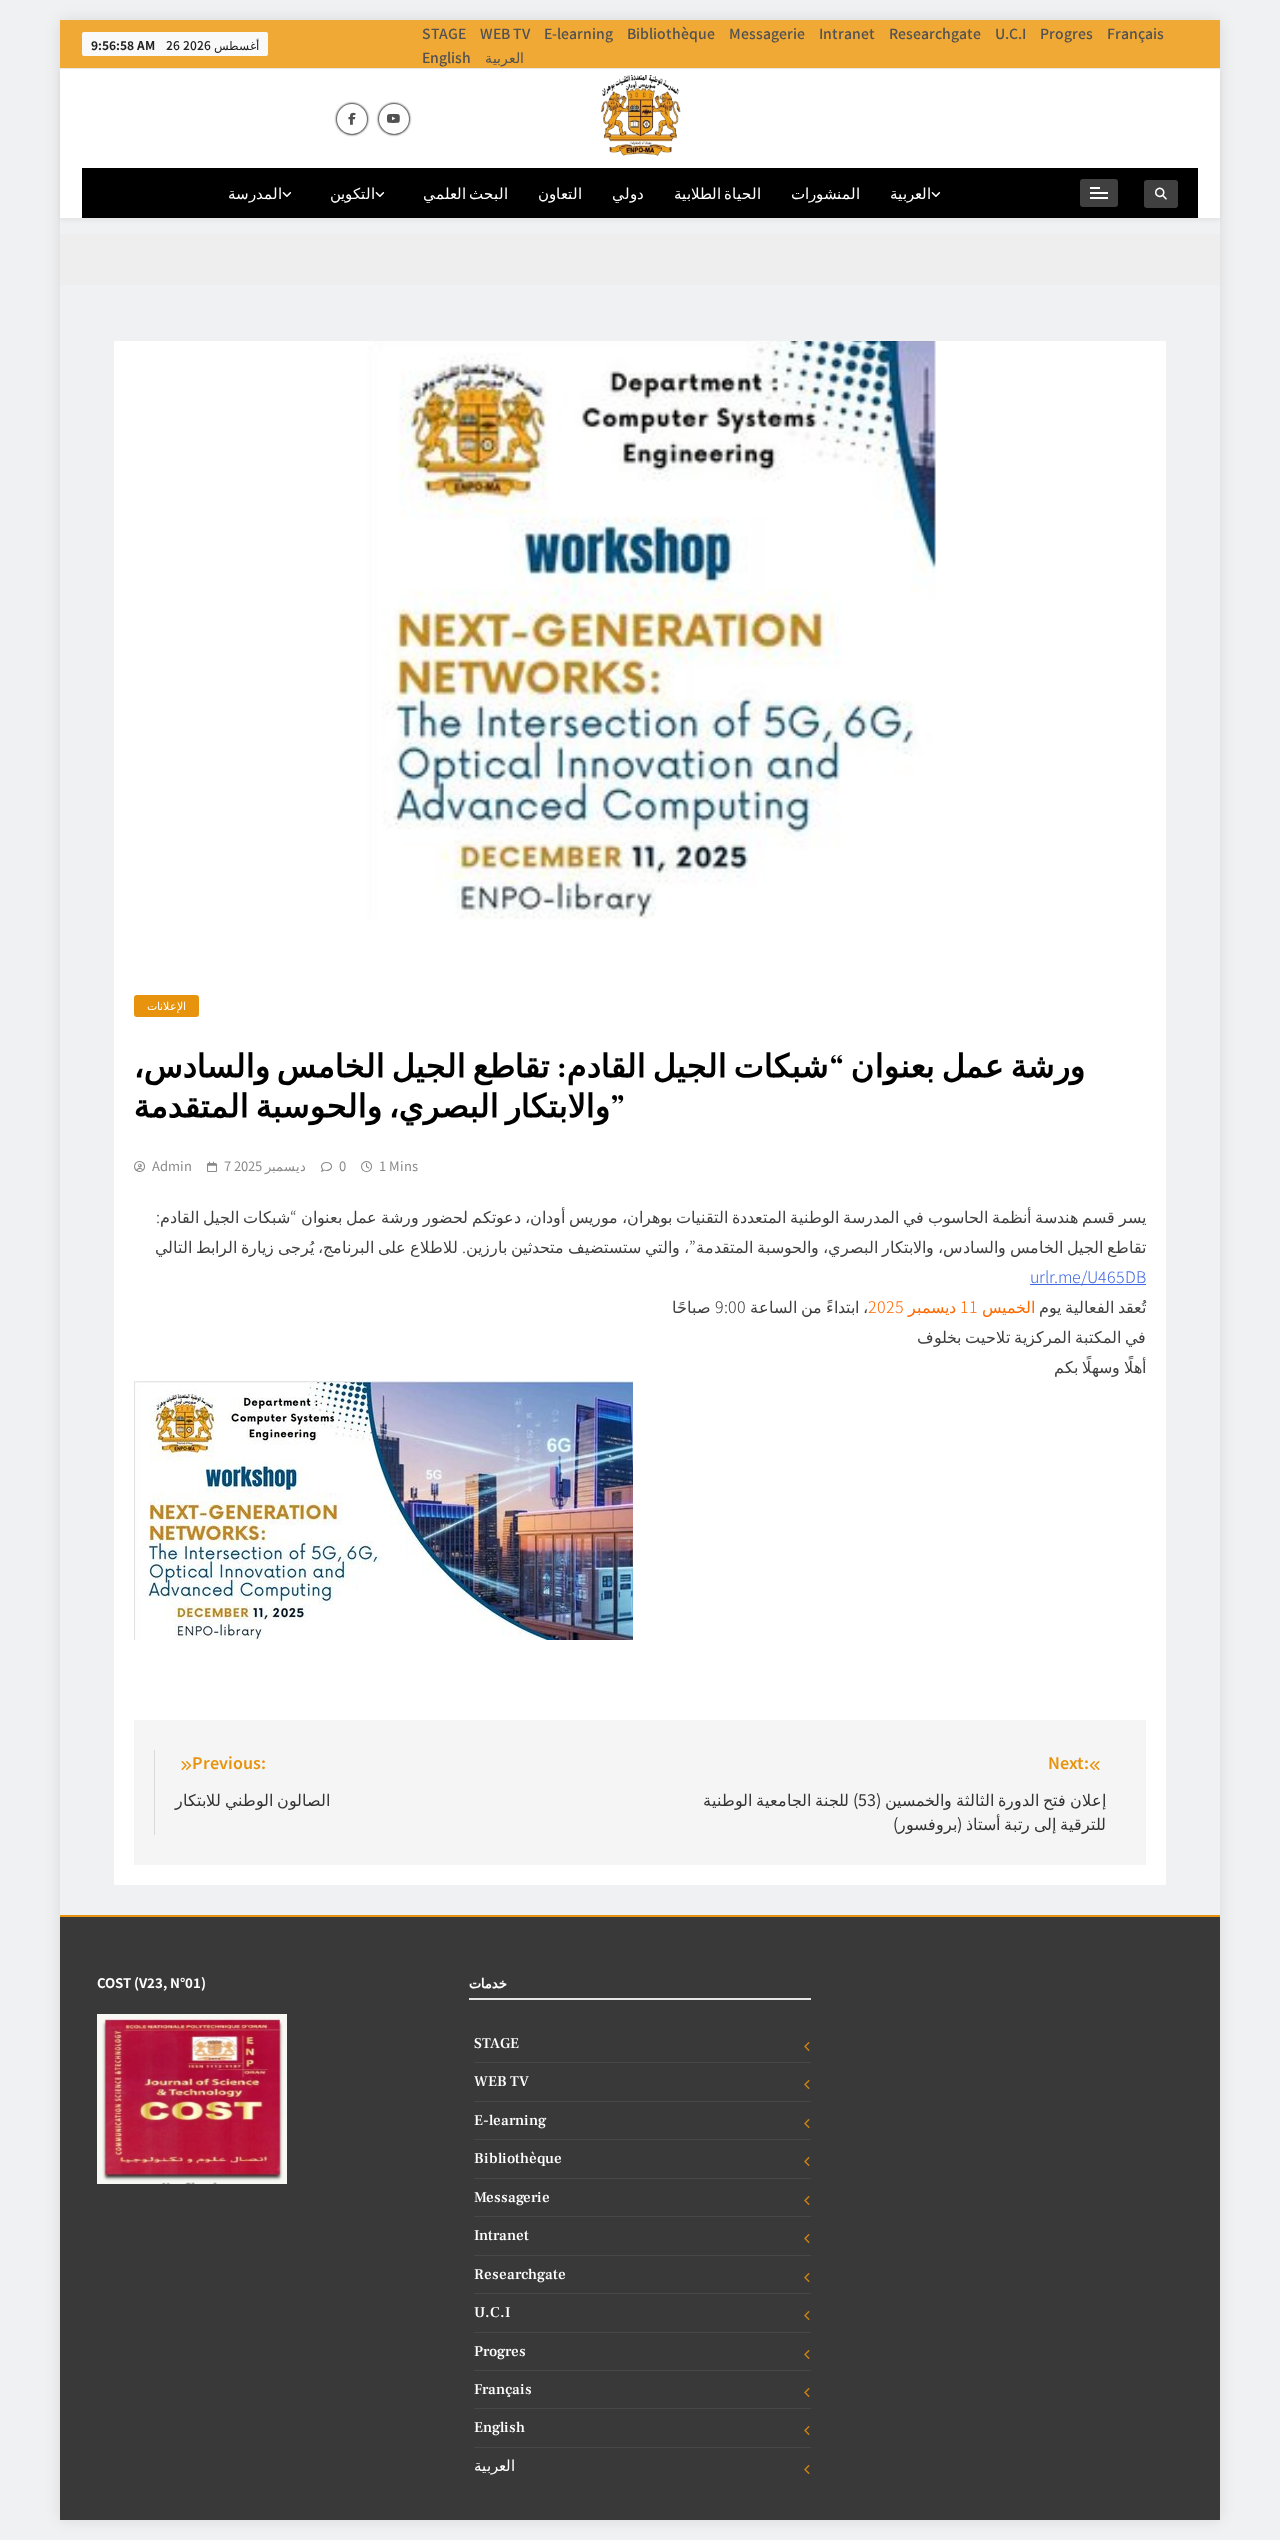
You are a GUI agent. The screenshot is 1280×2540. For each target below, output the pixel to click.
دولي (628, 192)
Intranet (847, 33)
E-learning (578, 33)
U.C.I (1010, 33)
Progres (1066, 33)
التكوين (352, 192)
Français (1135, 33)
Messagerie (767, 33)
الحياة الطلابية (717, 192)
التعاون (560, 192)
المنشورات (825, 192)
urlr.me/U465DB (1088, 1276)
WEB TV (505, 33)
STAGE (444, 33)
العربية (504, 57)
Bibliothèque (671, 33)
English (446, 57)
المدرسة (255, 192)
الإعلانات (166, 1005)
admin (172, 1166)
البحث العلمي (465, 192)
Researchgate (935, 33)
